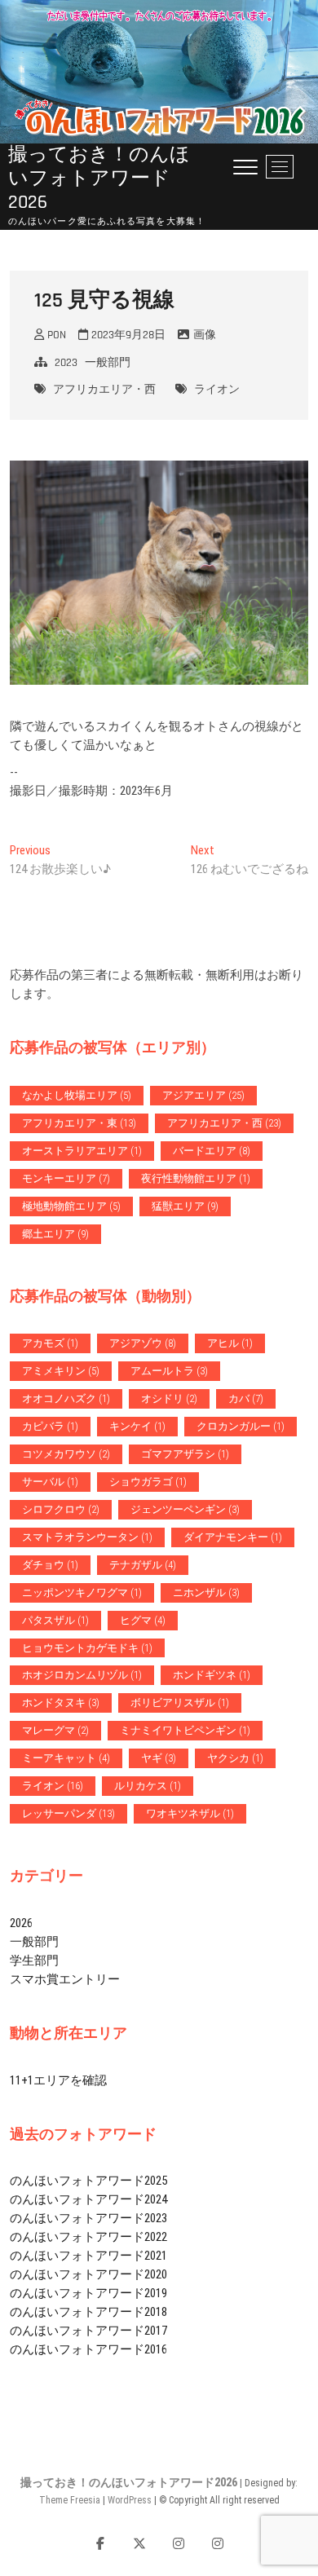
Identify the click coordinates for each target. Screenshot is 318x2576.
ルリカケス (148, 1786)
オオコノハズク (66, 1398)
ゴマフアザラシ (185, 1454)
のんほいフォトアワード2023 (88, 2218)
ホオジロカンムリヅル (82, 1675)
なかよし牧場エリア (77, 1095)
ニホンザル (206, 1592)
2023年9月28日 (127, 335)
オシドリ (169, 1398)
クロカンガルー (241, 1426)
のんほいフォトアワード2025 (88, 2181)
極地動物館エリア (71, 1206)
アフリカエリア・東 (79, 1123)
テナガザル (143, 1565)
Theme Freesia (70, 2500)
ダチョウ (50, 1565)
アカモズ (50, 1343)
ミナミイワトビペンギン (185, 1730)
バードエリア (212, 1151)
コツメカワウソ (66, 1454)
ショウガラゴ (148, 1482)
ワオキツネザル (190, 1813)
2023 (66, 363)
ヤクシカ (235, 1758)
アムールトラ (169, 1371)
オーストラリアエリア (82, 1151)
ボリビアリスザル (180, 1703)
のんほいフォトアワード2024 (88, 2199)
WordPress (130, 2500)
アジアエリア (203, 1095)
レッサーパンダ (68, 1813)
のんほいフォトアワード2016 (88, 2349)
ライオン (217, 390)
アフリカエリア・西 (104, 390)
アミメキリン (61, 1371)
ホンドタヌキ (61, 1703)
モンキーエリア (66, 1178)
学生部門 (34, 1961)
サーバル (50, 1482)
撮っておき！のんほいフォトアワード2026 (99, 179)
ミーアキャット (66, 1758)
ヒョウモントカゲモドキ (87, 1648)
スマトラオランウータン (87, 1537)
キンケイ (137, 1426)
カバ (246, 1398)
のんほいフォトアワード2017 (88, 2331)
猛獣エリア (185, 1206)
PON (55, 335)
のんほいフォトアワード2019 (88, 2293)
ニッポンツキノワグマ (82, 1592)
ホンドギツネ (212, 1675)
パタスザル (55, 1620)
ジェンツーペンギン (185, 1509)
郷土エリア (55, 1234)
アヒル (230, 1343)
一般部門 (108, 363)
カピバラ (50, 1426)
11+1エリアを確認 (58, 2080)
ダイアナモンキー (233, 1537)
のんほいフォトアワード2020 (88, 2274)
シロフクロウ (61, 1509)
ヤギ (159, 1758)
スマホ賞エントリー (65, 1979)
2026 (21, 1923)
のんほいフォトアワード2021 (88, 2256)
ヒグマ (143, 1620)
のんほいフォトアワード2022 (88, 2237)
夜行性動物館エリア (196, 1178)
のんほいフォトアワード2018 (88, 2312)
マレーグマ (55, 1730)
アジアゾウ (143, 1343)
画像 (205, 335)
